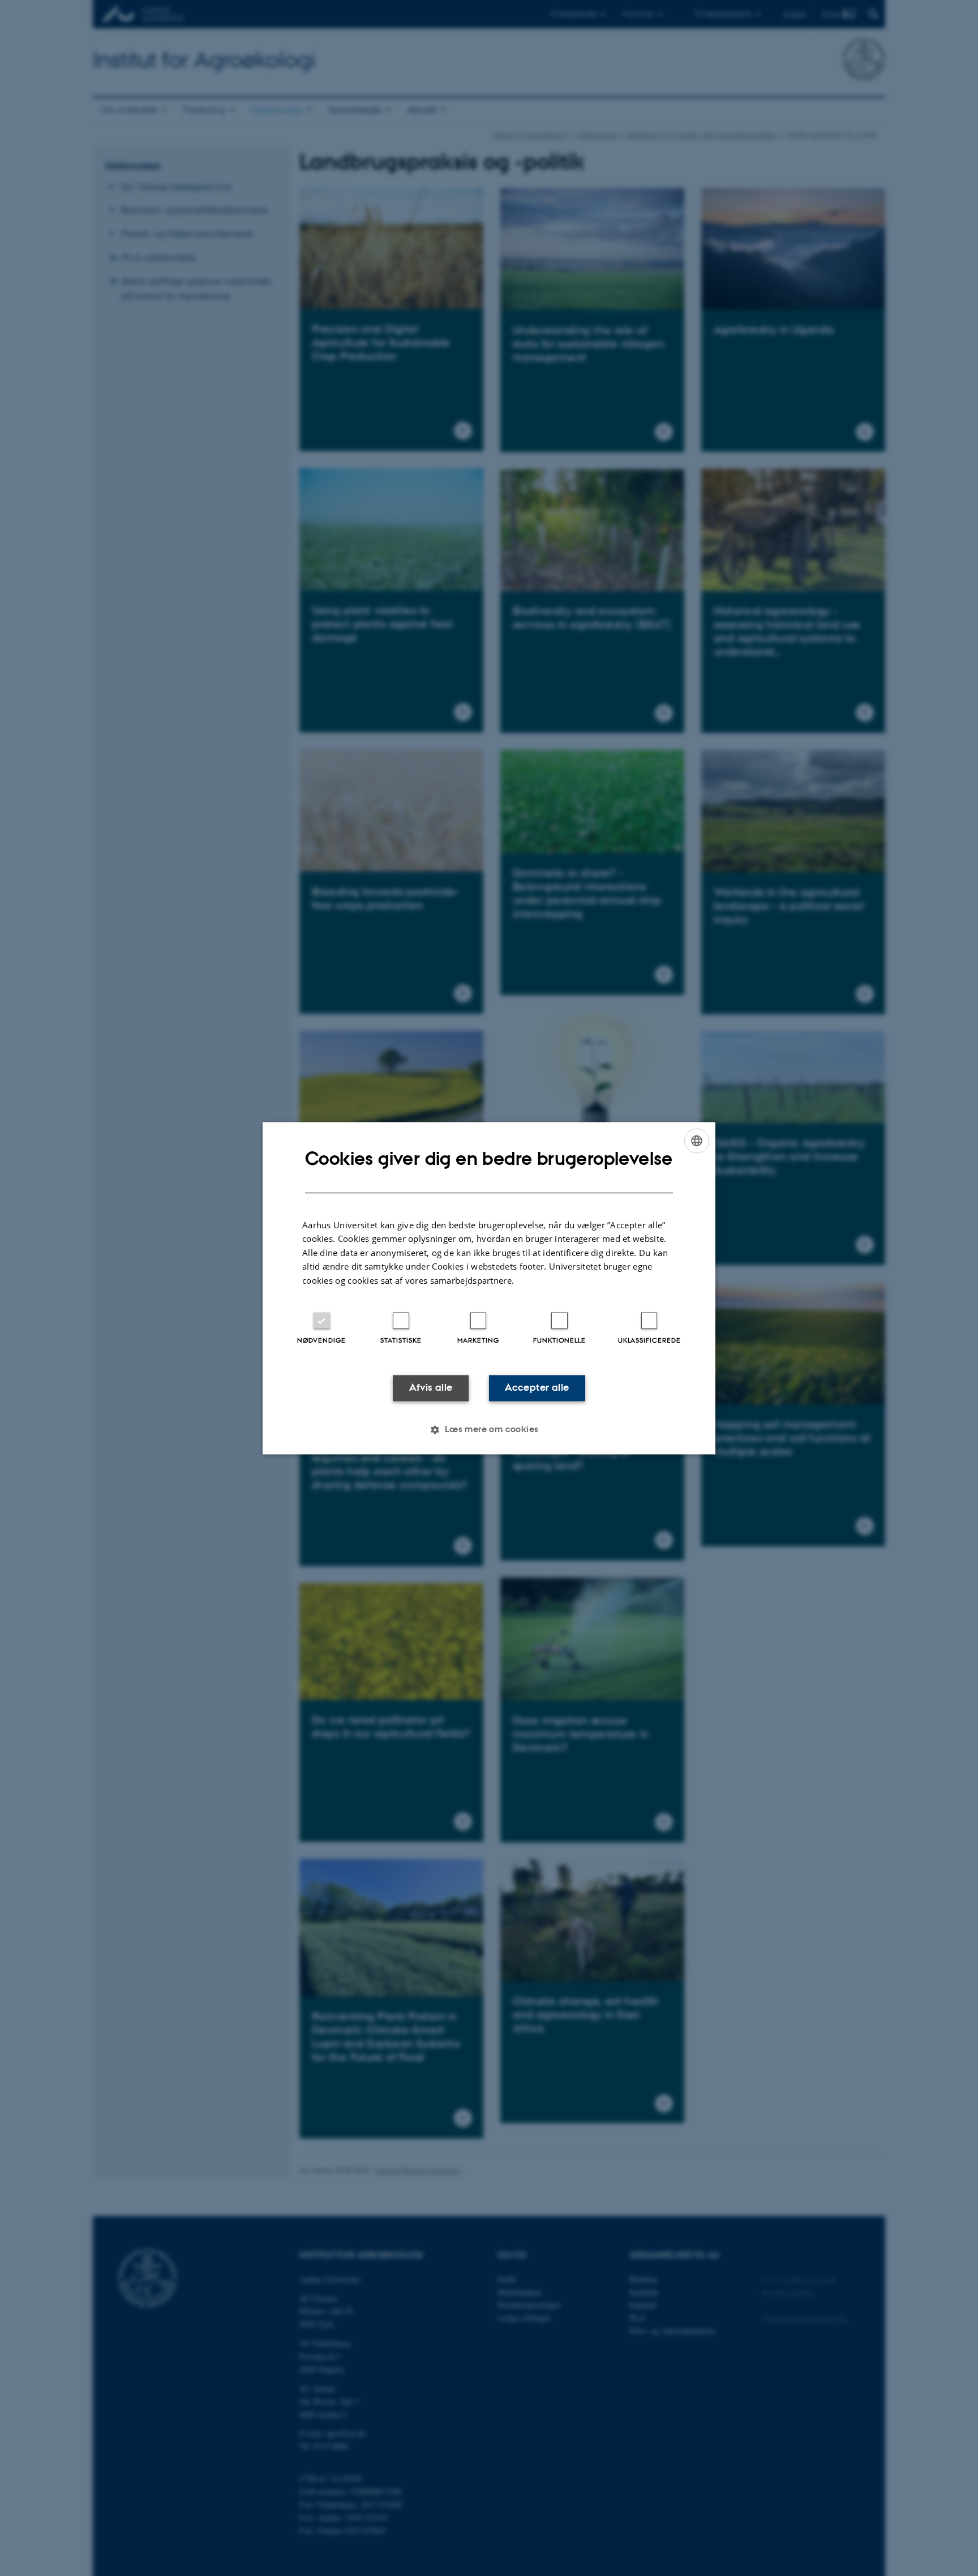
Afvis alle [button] (431, 1388)
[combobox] (697, 1141)
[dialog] (489, 1288)
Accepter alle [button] (537, 1388)
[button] (489, 1429)
